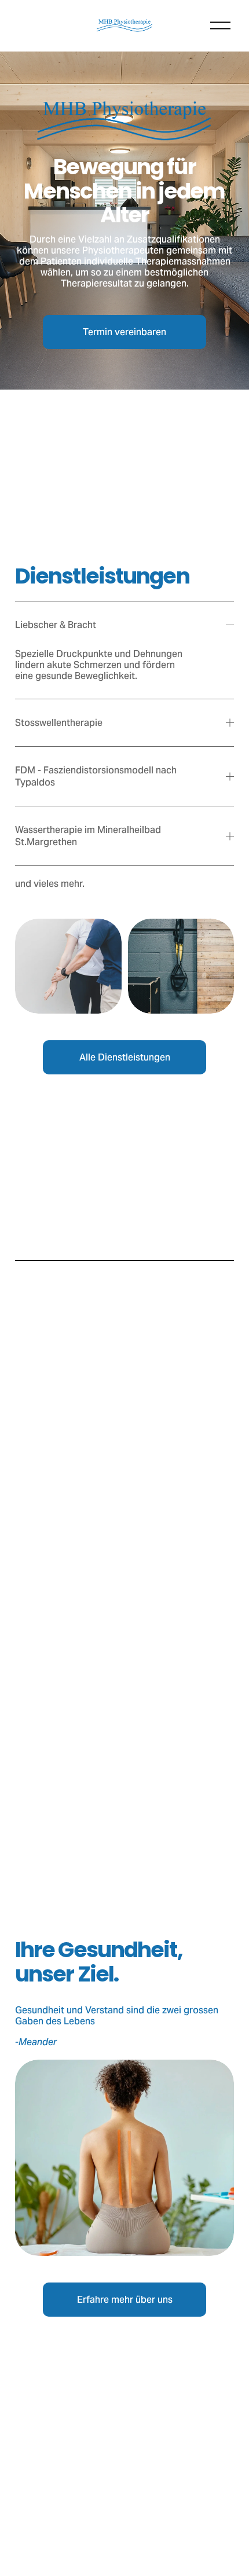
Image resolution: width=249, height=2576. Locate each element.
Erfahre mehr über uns (125, 2300)
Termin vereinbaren (124, 332)
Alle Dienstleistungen (125, 1057)
